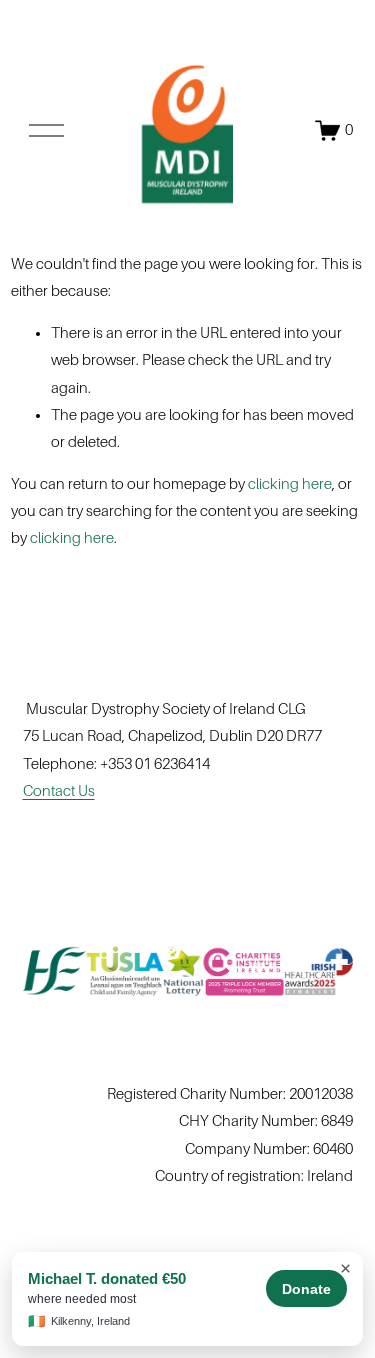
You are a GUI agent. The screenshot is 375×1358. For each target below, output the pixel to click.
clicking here (290, 484)
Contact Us (59, 791)
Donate (306, 1289)
